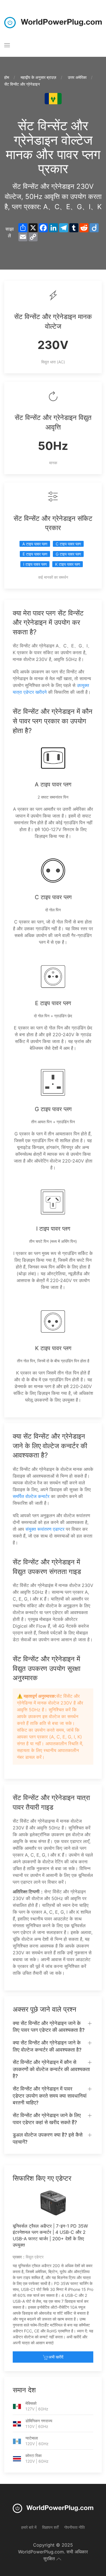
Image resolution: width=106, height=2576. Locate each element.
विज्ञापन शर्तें (50, 2527)
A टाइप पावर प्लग (35, 544)
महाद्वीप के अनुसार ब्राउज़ (38, 77)
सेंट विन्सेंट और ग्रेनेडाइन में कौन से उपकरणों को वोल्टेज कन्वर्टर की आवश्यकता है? (51, 2069)
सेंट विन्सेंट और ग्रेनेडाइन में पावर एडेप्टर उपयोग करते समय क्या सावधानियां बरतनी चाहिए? (50, 2096)
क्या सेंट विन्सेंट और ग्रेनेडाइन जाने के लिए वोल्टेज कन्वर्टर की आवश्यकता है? (47, 2046)
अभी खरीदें (56, 2357)
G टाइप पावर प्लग (68, 554)
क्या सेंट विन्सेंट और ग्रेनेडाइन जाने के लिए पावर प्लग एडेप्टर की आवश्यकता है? (49, 2027)
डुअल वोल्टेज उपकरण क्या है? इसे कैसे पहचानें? (48, 2138)
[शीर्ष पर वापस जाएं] (59, 2559)
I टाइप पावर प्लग (35, 564)
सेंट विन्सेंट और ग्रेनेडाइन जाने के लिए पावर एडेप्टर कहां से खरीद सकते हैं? (47, 2119)
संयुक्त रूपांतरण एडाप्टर (45, 1529)
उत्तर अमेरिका (77, 77)
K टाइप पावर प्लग (68, 564)
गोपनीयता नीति (74, 2527)
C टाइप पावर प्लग (68, 544)
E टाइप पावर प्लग (35, 554)
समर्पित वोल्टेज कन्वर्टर (31, 1496)
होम (7, 77)
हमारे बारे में (29, 2527)
